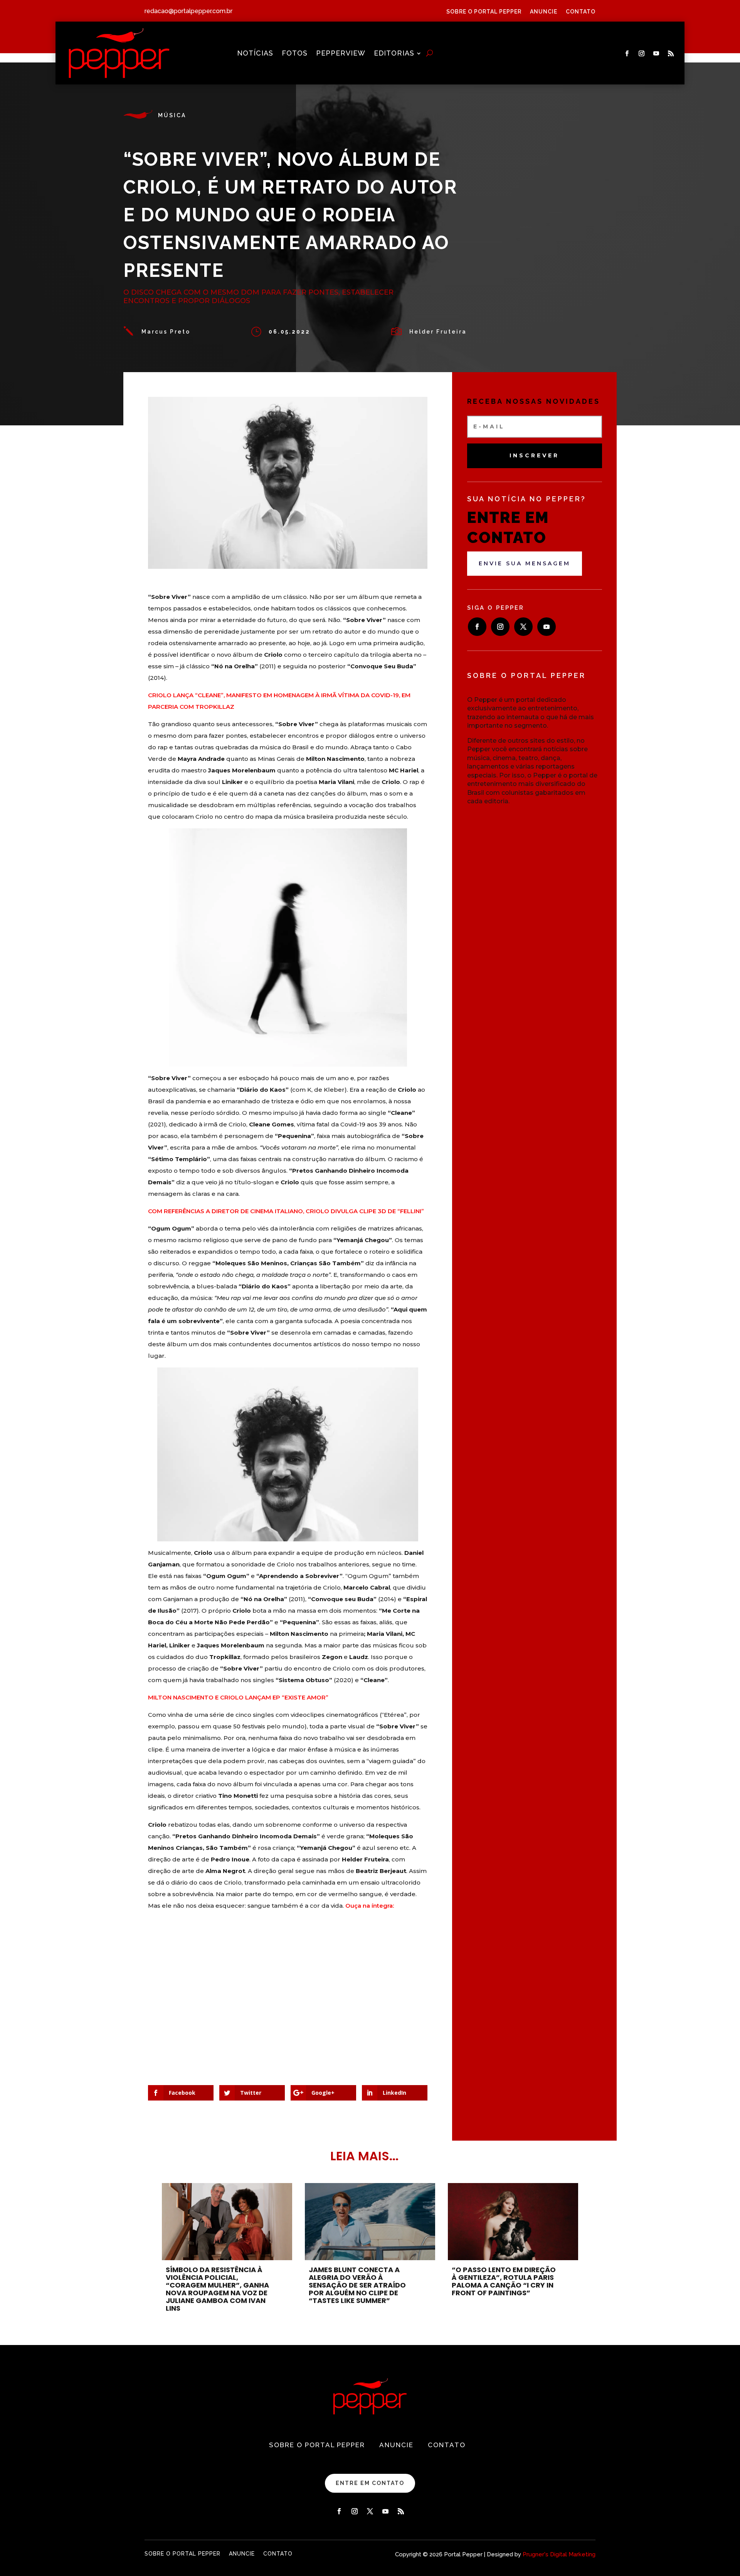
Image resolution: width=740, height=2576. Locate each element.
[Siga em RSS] (671, 54)
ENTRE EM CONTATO (370, 2483)
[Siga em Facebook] (627, 54)
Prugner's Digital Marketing (559, 2554)
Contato (581, 12)
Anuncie (544, 12)
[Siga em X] (523, 627)
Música (172, 115)
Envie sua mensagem (525, 563)
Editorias (394, 54)
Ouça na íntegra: (370, 1906)
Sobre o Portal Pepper (484, 12)
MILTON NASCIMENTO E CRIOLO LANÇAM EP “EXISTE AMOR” (238, 1697)
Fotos (295, 54)
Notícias (255, 54)
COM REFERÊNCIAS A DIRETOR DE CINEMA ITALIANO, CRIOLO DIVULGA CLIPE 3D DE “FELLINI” (286, 1211)
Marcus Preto (166, 332)
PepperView (341, 54)
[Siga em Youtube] (656, 54)
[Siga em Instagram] (642, 54)
